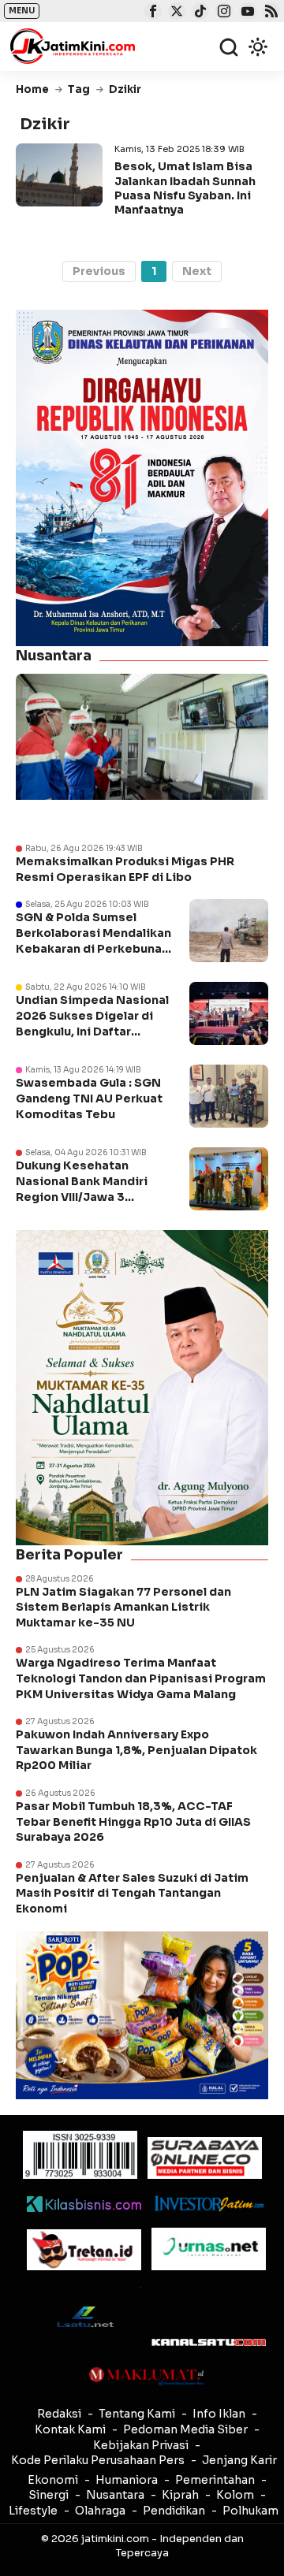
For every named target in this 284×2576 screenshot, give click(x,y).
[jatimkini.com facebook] (151, 13)
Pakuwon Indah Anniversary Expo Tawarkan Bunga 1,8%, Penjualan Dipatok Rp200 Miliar (136, 1750)
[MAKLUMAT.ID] (146, 2377)
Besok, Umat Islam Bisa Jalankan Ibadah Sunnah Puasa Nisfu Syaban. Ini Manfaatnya (185, 188)
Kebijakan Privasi (141, 2445)
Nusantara (115, 2495)
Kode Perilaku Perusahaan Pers (98, 2460)
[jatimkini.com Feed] (269, 13)
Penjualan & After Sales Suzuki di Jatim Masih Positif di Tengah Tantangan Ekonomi (132, 1893)
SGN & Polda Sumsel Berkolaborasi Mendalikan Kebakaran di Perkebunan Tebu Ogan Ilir (93, 940)
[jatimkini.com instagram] (222, 13)
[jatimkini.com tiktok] (198, 13)
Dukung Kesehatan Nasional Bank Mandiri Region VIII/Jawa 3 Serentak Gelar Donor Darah (82, 1196)
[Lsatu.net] (84, 2316)
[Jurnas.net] (209, 2249)
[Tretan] (84, 2250)
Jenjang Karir (239, 2460)
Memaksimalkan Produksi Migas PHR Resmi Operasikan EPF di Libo (125, 869)
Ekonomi (53, 2480)
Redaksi (59, 2414)
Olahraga (100, 2511)
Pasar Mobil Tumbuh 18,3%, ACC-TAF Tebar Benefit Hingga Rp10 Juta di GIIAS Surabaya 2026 (133, 1821)
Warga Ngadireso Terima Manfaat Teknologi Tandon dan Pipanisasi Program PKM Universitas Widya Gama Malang (141, 1678)
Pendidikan (174, 2511)
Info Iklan (219, 2414)
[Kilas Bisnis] (84, 2204)
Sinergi (49, 2495)
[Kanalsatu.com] (209, 2342)
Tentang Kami (137, 2414)
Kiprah (180, 2495)
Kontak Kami (70, 2429)
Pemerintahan (215, 2480)
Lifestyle (33, 2511)
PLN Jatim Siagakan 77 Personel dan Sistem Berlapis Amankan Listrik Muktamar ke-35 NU (123, 1607)
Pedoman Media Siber (185, 2429)
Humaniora (127, 2480)
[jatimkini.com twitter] (175, 13)
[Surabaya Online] (205, 2158)
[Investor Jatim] (209, 2204)
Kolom (235, 2495)
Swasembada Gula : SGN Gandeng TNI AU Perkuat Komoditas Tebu (89, 1098)
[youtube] (246, 13)
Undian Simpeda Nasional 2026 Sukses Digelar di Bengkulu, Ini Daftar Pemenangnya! (92, 1023)
